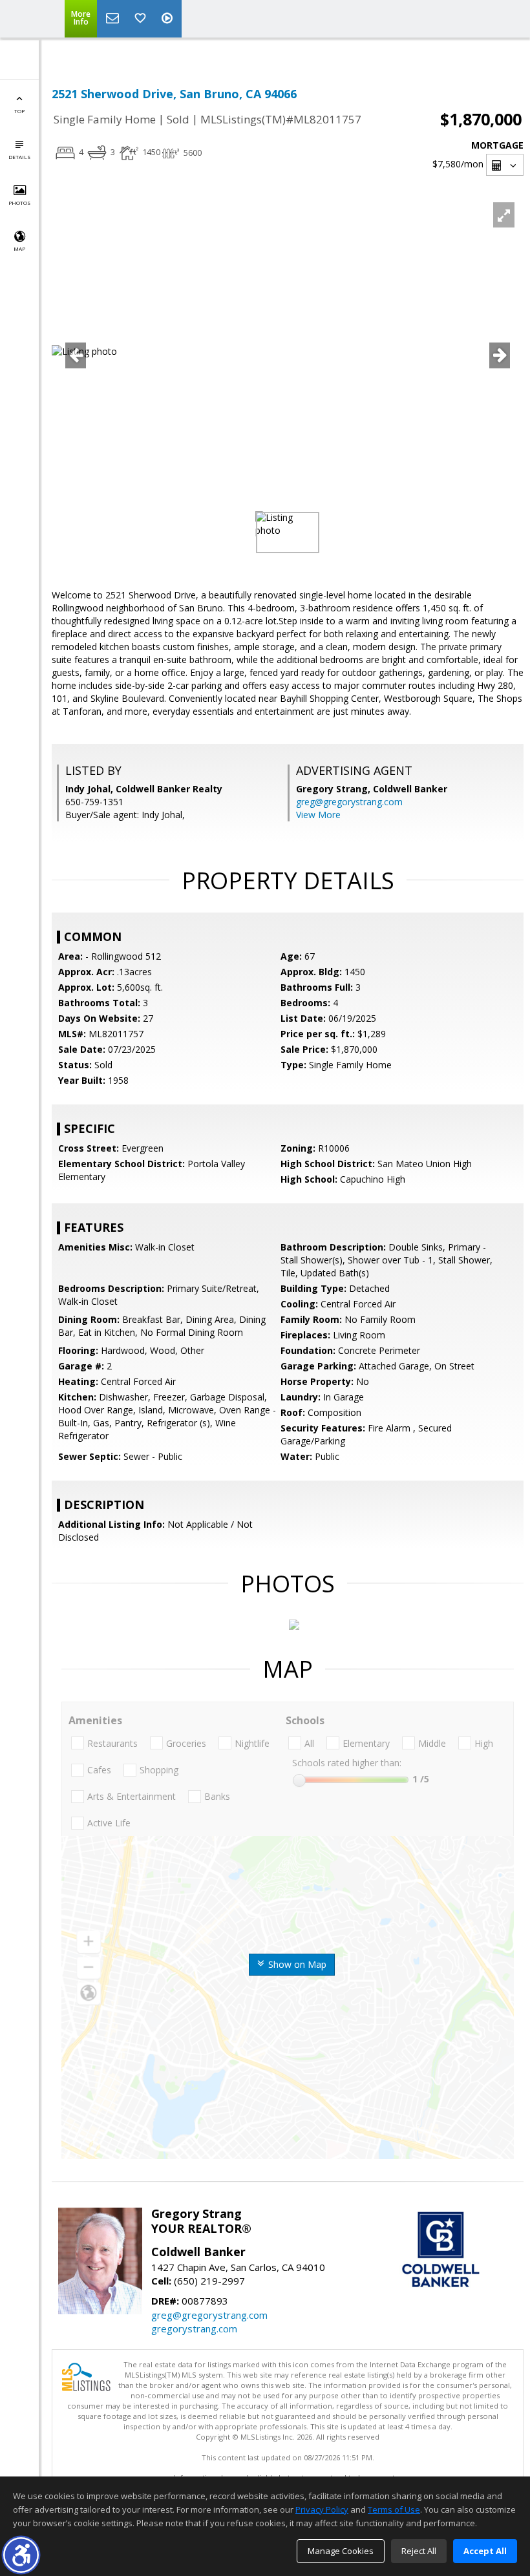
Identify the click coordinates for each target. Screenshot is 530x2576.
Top (19, 111)
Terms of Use (394, 2509)
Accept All (485, 2551)
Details (19, 157)
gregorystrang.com (194, 2328)
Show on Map (296, 1964)
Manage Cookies (341, 2551)
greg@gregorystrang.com (349, 802)
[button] (21, 2555)
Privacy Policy (322, 2509)
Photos (19, 203)
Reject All (419, 2551)
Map (19, 248)
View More (318, 815)
